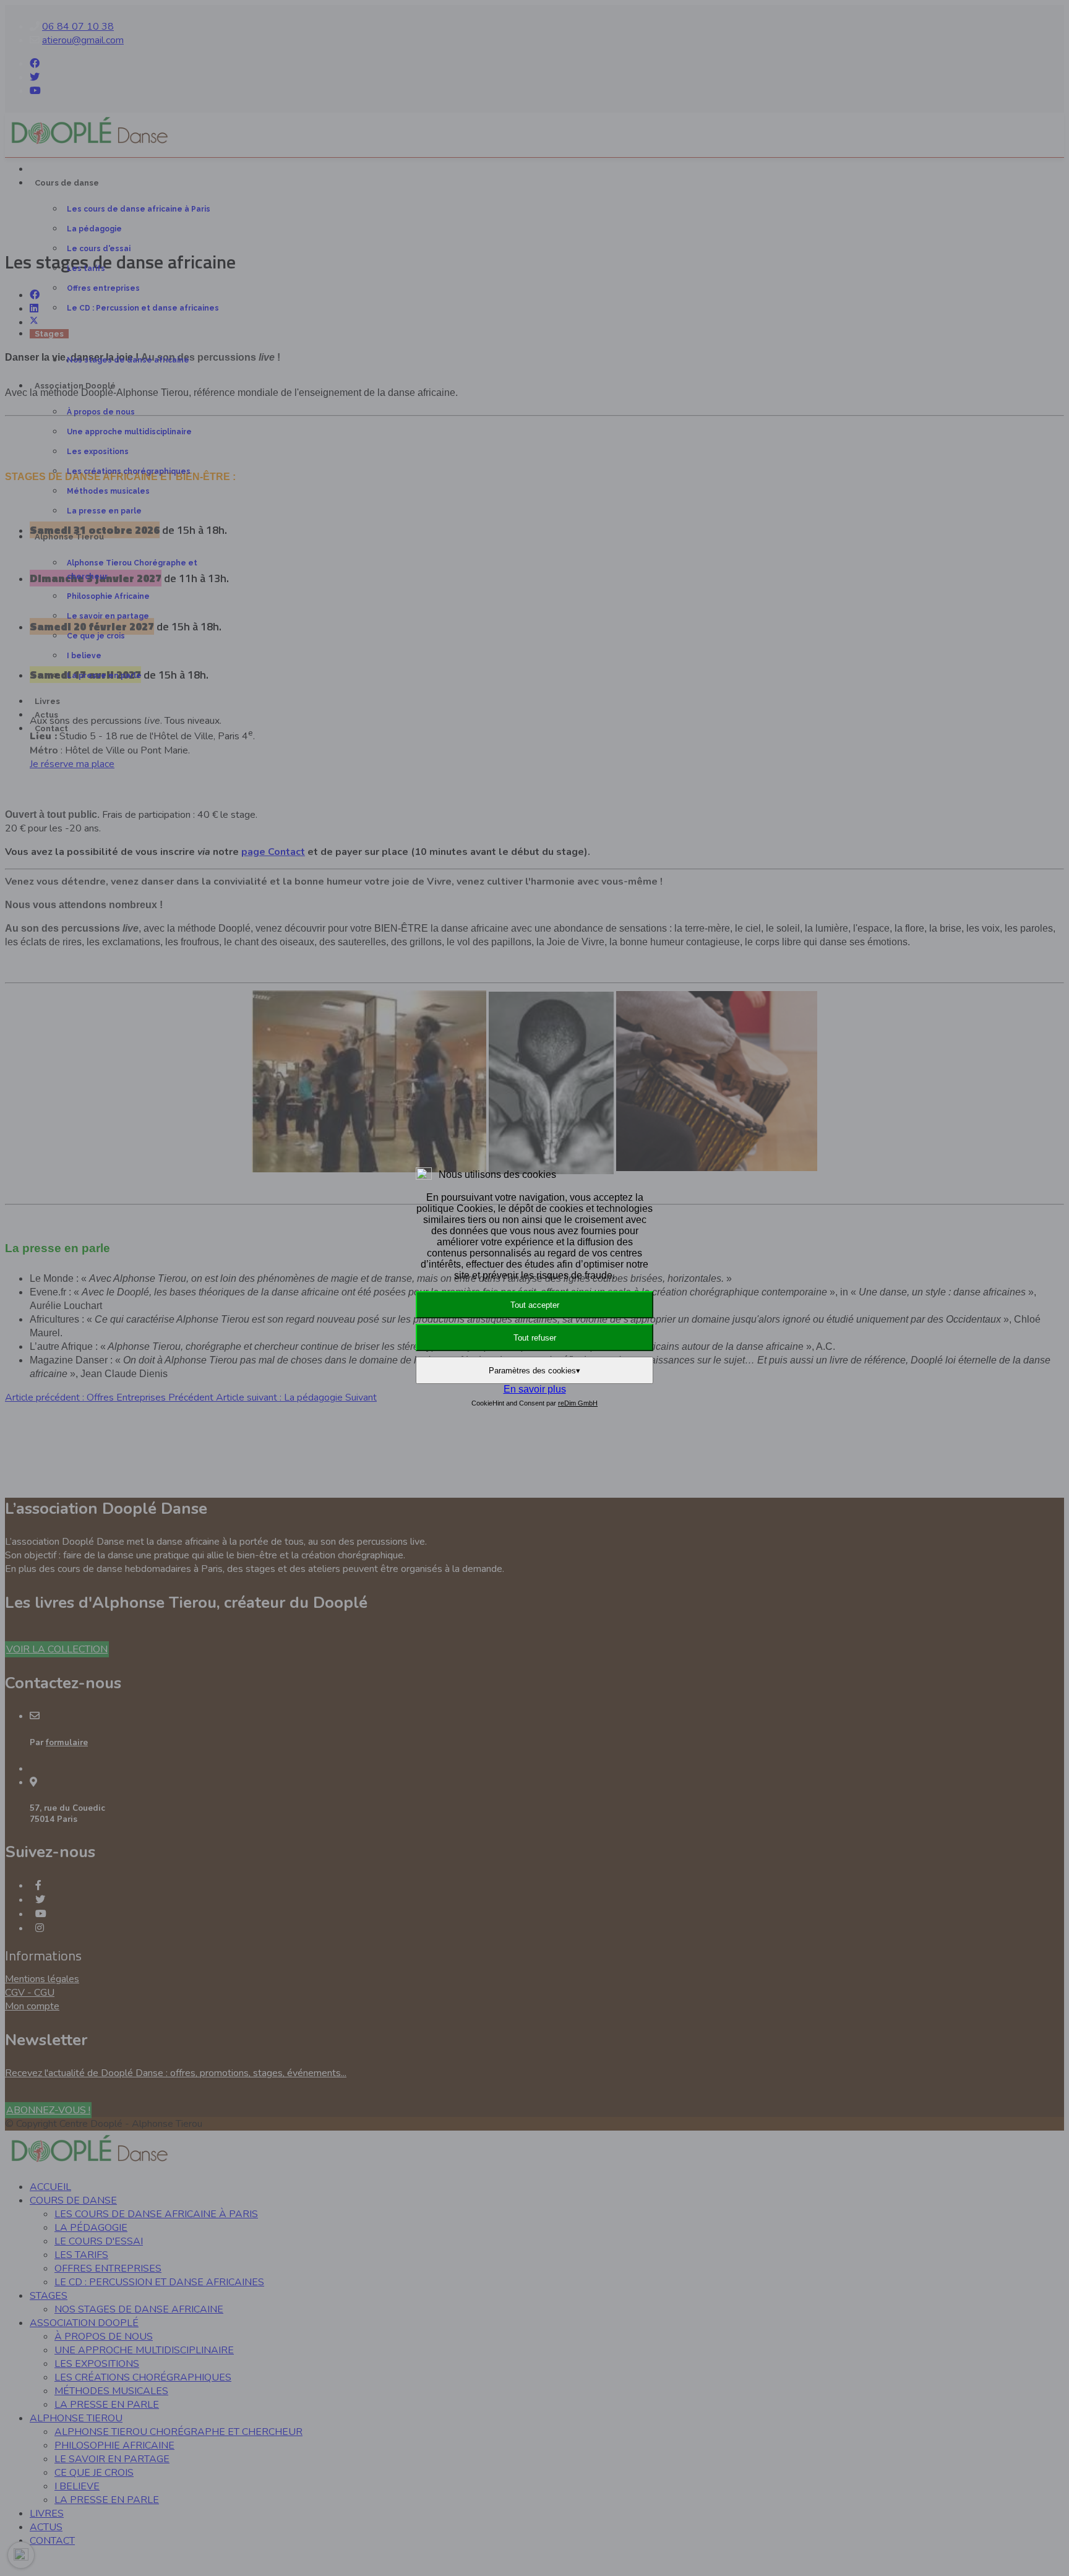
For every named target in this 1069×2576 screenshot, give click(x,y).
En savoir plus (535, 1389)
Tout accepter (535, 1305)
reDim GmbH (578, 1403)
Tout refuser (535, 1338)
